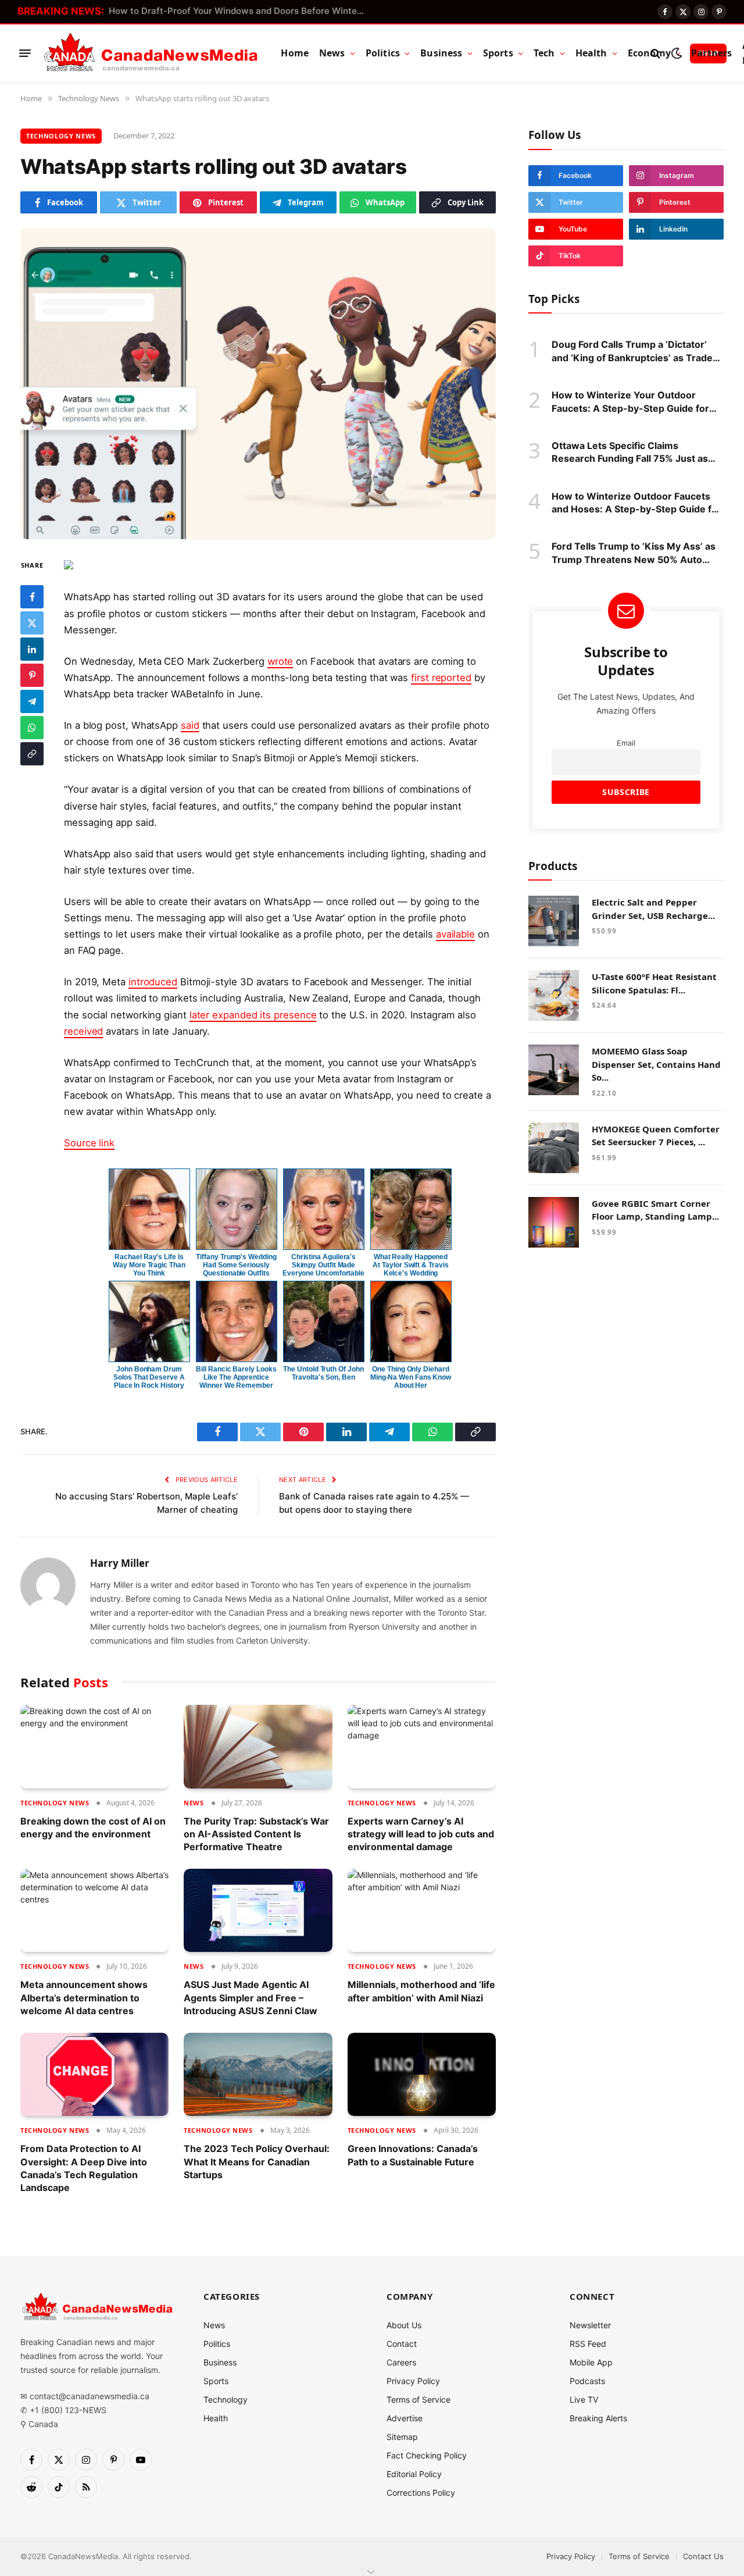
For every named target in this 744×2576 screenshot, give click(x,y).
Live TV (584, 2399)
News (332, 53)
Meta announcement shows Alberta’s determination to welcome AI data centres (84, 1998)
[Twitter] (32, 622)
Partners (711, 53)
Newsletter (590, 2325)
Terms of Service (419, 2399)
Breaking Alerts (598, 2418)
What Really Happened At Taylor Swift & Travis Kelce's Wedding (410, 1265)
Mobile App (591, 2362)
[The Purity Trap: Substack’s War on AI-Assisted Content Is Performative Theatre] (258, 1747)
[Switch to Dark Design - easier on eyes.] (676, 53)
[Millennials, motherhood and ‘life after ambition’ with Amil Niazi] (422, 1911)
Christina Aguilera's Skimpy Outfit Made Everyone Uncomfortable (323, 1265)
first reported (441, 678)
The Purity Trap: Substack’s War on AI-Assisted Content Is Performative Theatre (256, 1834)
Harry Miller (120, 1563)
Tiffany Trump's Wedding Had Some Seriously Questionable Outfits (236, 1265)
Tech (544, 53)
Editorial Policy (414, 2474)
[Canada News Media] (151, 54)
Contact (402, 2344)
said (190, 725)
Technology (226, 2399)
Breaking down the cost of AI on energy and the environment (93, 1827)
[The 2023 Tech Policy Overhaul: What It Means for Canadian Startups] (258, 2075)
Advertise (405, 2418)
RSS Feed (588, 2344)
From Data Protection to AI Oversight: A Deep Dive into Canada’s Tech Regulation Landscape (84, 2168)
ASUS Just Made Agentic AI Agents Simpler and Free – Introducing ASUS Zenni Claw (251, 1998)
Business (441, 53)
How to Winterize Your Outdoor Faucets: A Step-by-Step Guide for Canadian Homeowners (630, 402)
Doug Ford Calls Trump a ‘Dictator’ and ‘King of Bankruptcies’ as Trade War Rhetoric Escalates (632, 351)
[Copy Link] (32, 753)
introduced (153, 982)
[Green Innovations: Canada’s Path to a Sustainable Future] (422, 2075)
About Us (404, 2325)
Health (591, 53)
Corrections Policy (421, 2493)
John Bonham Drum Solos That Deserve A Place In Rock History (149, 1377)
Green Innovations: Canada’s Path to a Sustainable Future (413, 2155)
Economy (649, 53)
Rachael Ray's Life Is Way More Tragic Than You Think (149, 1265)
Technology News (61, 136)
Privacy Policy (413, 2381)
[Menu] (25, 54)
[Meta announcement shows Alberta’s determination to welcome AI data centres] (94, 1911)
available (455, 934)
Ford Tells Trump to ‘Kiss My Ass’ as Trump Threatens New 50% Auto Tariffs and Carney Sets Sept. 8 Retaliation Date (634, 553)
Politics (383, 53)
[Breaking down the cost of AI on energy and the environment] (94, 1747)
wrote (280, 661)
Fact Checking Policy (427, 2455)
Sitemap (402, 2437)
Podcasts (587, 2381)
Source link (89, 1143)
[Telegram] (32, 701)
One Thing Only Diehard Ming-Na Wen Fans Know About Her (411, 1377)
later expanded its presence (253, 1015)
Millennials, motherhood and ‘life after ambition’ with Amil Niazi (421, 1991)
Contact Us (703, 2556)
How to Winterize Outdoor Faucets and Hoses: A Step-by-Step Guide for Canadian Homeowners (636, 503)
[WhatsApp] (32, 727)
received (83, 1031)
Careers (401, 2362)
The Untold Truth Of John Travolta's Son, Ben (323, 1373)
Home (295, 53)
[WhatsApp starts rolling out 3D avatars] (258, 384)
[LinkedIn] (32, 649)
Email (626, 742)
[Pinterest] (32, 675)
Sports (498, 53)
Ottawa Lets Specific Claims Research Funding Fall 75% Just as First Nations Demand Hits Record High (630, 453)
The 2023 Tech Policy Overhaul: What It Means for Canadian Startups (257, 2162)
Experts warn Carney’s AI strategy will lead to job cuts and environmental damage (421, 1834)
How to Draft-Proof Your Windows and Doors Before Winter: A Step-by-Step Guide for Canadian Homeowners (239, 11)
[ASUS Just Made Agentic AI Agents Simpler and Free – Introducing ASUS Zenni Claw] (258, 1911)
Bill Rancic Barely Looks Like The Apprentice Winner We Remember (236, 1377)
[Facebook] (32, 596)
